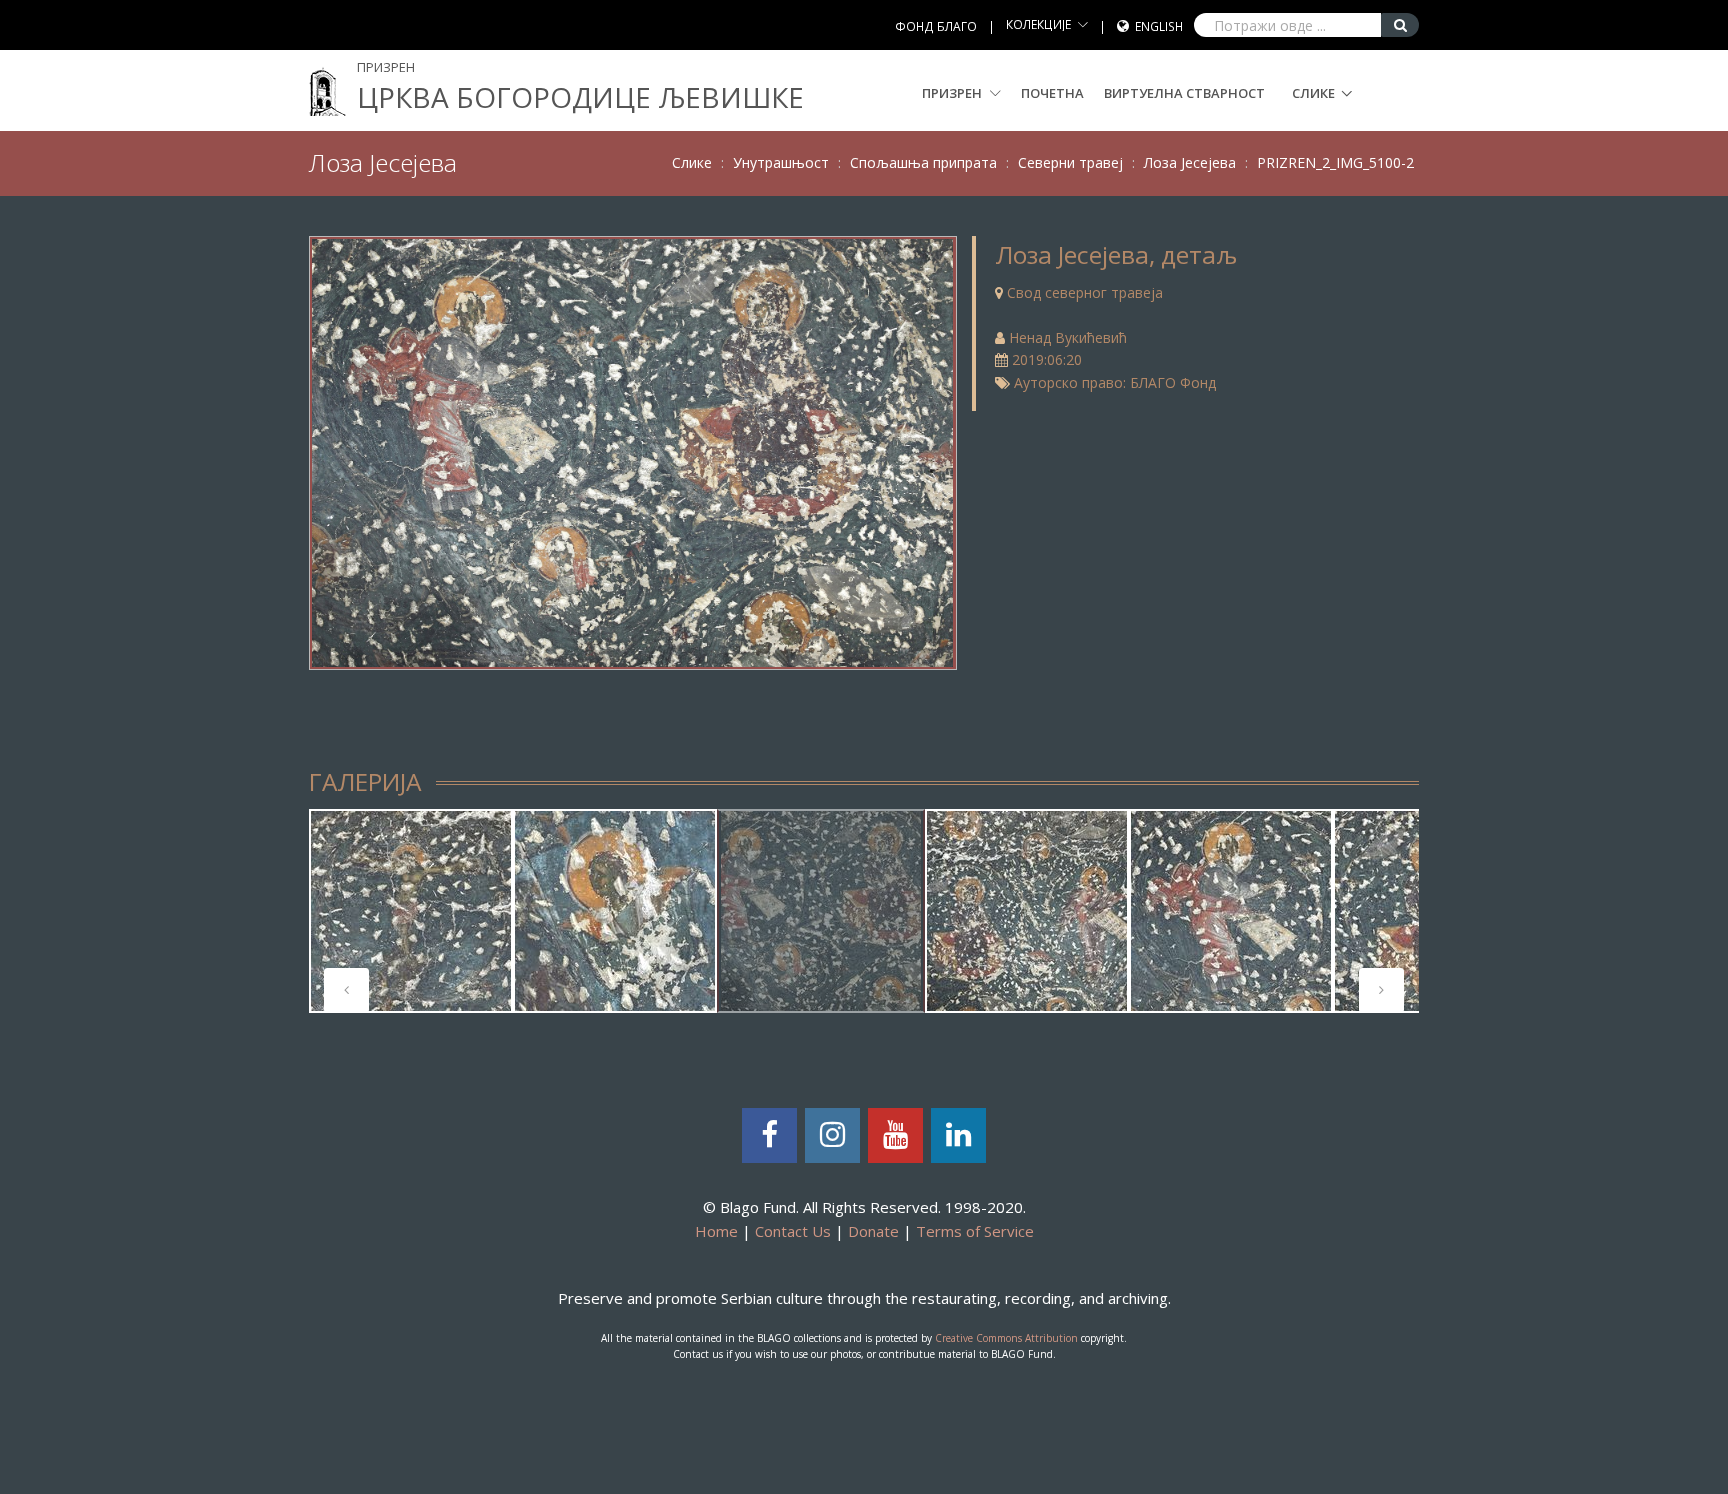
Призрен (953, 93)
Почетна (1052, 93)
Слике (1313, 93)
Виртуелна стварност (1184, 93)
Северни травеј (1070, 162)
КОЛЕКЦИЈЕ (1038, 24)
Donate (873, 1231)
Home (716, 1231)
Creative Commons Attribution (1006, 1338)
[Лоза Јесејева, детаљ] (632, 450)
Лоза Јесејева (1190, 162)
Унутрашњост (781, 162)
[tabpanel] (411, 911)
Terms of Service (975, 1231)
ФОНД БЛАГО (936, 26)
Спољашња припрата (923, 162)
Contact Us (793, 1231)
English (1159, 26)
